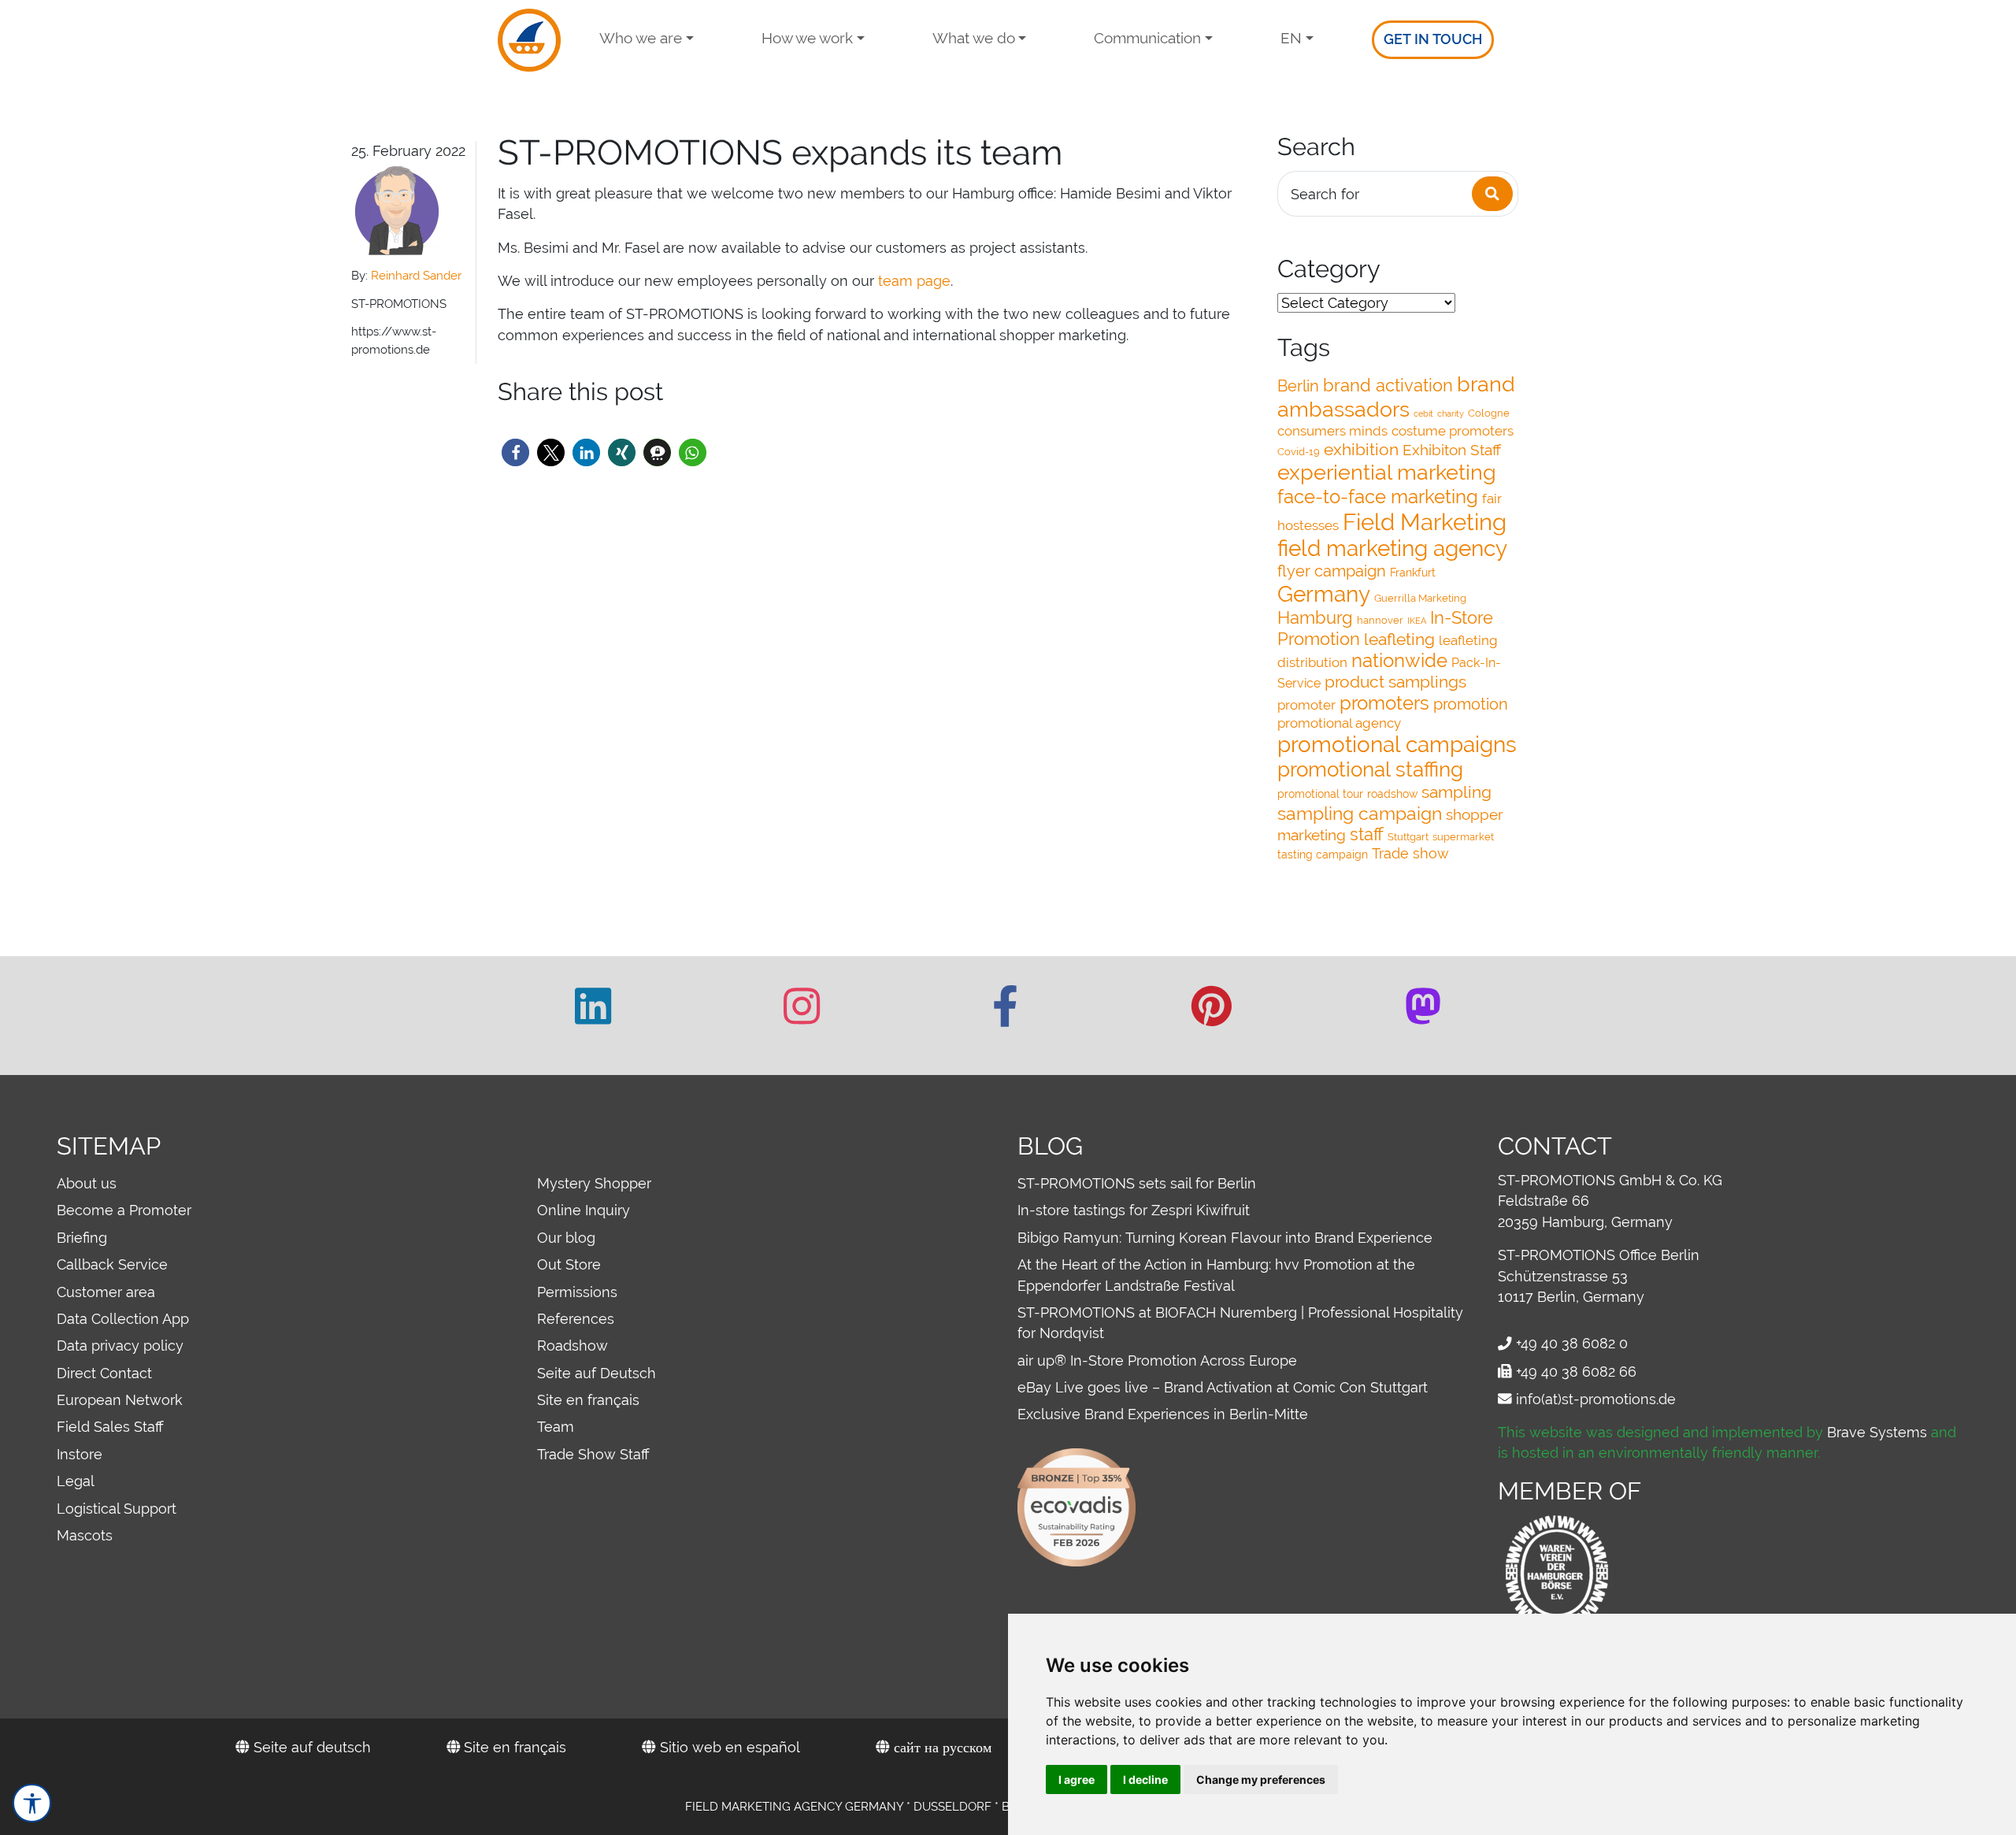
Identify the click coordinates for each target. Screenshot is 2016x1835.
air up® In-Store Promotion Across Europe (1157, 1360)
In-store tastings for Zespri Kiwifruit (1134, 1210)
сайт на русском (941, 1747)
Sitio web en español (728, 1747)
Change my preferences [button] (1261, 1779)
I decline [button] (1145, 1779)
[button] (515, 452)
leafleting (1399, 639)
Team (556, 1427)
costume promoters (1453, 431)
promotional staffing (1370, 769)
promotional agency (1339, 723)
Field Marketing (1425, 522)
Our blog (566, 1238)
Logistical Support (117, 1509)
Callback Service (112, 1264)
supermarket (1463, 837)
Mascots (85, 1535)
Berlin (1298, 386)
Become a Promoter (124, 1210)
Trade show (1410, 853)
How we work (807, 38)
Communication (1147, 38)
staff (1367, 834)
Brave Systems (1877, 1432)
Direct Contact (104, 1373)
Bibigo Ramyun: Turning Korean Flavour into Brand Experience (1225, 1238)
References (576, 1319)
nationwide (1399, 661)
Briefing (82, 1238)
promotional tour (1320, 794)
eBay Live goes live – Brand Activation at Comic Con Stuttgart (1223, 1387)
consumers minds (1332, 431)
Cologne (1489, 413)
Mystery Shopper (594, 1183)
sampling (1456, 792)
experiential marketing (1387, 472)
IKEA (1417, 621)
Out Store (569, 1264)
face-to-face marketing (1378, 497)
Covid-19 (1299, 452)
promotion (1471, 704)
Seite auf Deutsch (597, 1373)
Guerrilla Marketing (1420, 598)
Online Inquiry (584, 1210)
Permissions (577, 1292)
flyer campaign (1332, 571)
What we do (974, 38)
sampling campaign (1360, 813)
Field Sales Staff (110, 1427)
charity (1451, 413)
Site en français (588, 1400)
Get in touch (1433, 39)
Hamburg (1315, 617)
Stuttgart (1408, 837)
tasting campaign (1323, 854)
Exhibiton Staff (1452, 450)
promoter (1306, 705)
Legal (76, 1481)
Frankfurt (1413, 573)
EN (1291, 38)
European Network (120, 1400)
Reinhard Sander (416, 276)
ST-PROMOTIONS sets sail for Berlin (1137, 1183)
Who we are (641, 38)
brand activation (1388, 386)
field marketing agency (1392, 548)
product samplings (1395, 682)
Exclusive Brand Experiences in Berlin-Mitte (1163, 1414)
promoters (1384, 703)
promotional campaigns (1397, 744)
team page (914, 281)
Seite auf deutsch (310, 1747)
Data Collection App (123, 1319)
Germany (1324, 594)
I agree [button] (1077, 1779)
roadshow (1392, 794)
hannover (1380, 620)
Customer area (106, 1292)
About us (87, 1183)
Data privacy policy (120, 1346)
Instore (80, 1454)
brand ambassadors (1396, 397)
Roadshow (573, 1346)
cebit (1423, 413)
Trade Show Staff (593, 1454)
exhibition (1361, 449)
